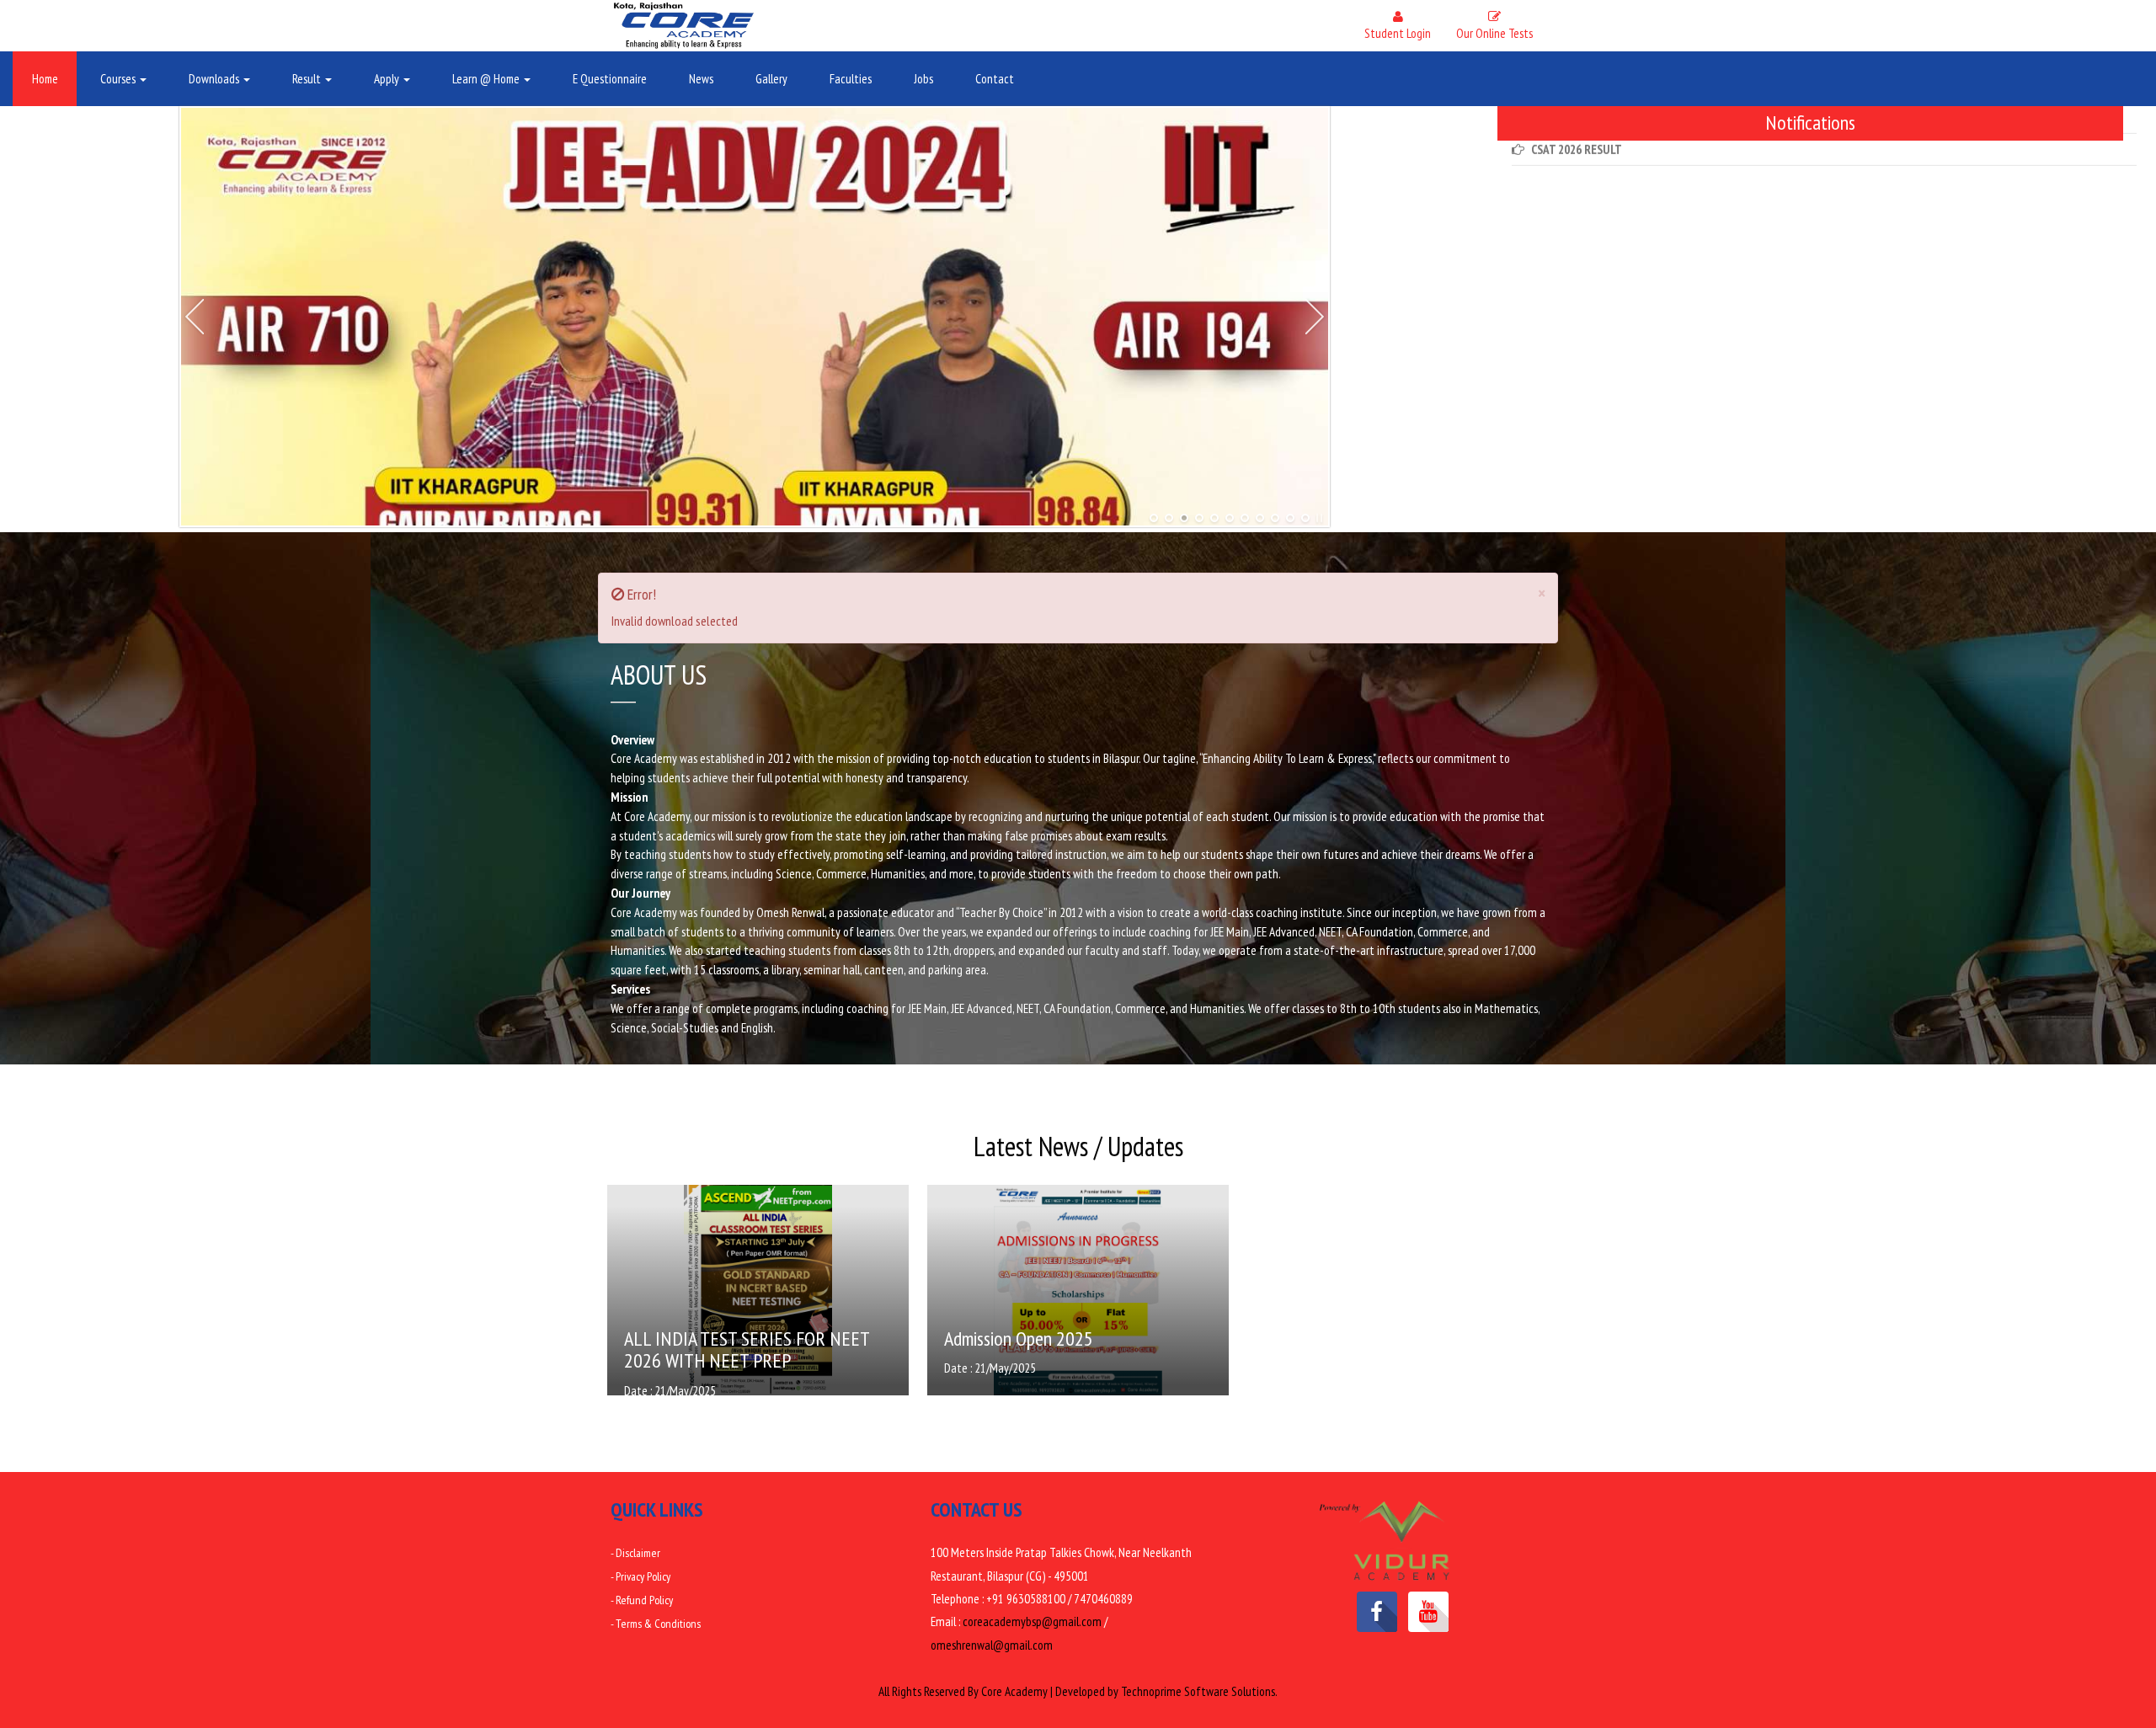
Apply (388, 79)
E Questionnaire (610, 79)
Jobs (923, 79)
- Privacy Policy (640, 1576)
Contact (995, 79)
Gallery (771, 79)
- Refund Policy (642, 1600)
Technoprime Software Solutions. (1199, 1691)
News (701, 79)
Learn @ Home (487, 79)
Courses (119, 79)
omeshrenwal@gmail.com (992, 1645)
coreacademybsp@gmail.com (1032, 1621)
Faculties (851, 79)
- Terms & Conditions (656, 1624)
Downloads (215, 79)
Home (45, 79)
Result (308, 79)
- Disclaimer (635, 1553)
